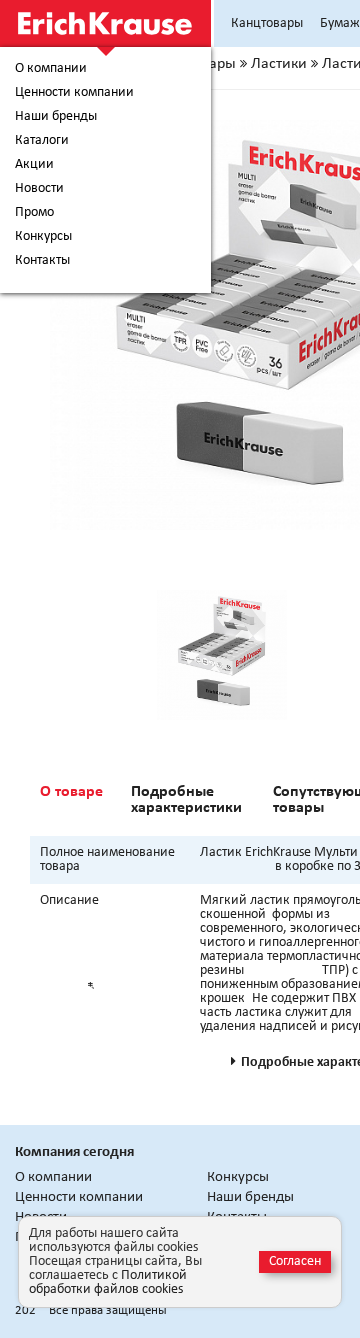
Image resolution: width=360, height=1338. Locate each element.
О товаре (71, 792)
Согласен (295, 1261)
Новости (39, 189)
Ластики (279, 64)
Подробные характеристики (186, 800)
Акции (34, 165)
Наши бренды (56, 117)
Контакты (42, 261)
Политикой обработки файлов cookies (108, 1282)
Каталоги (42, 141)
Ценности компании (74, 93)
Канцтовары (267, 23)
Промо (34, 213)
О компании (51, 69)
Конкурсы (43, 237)
